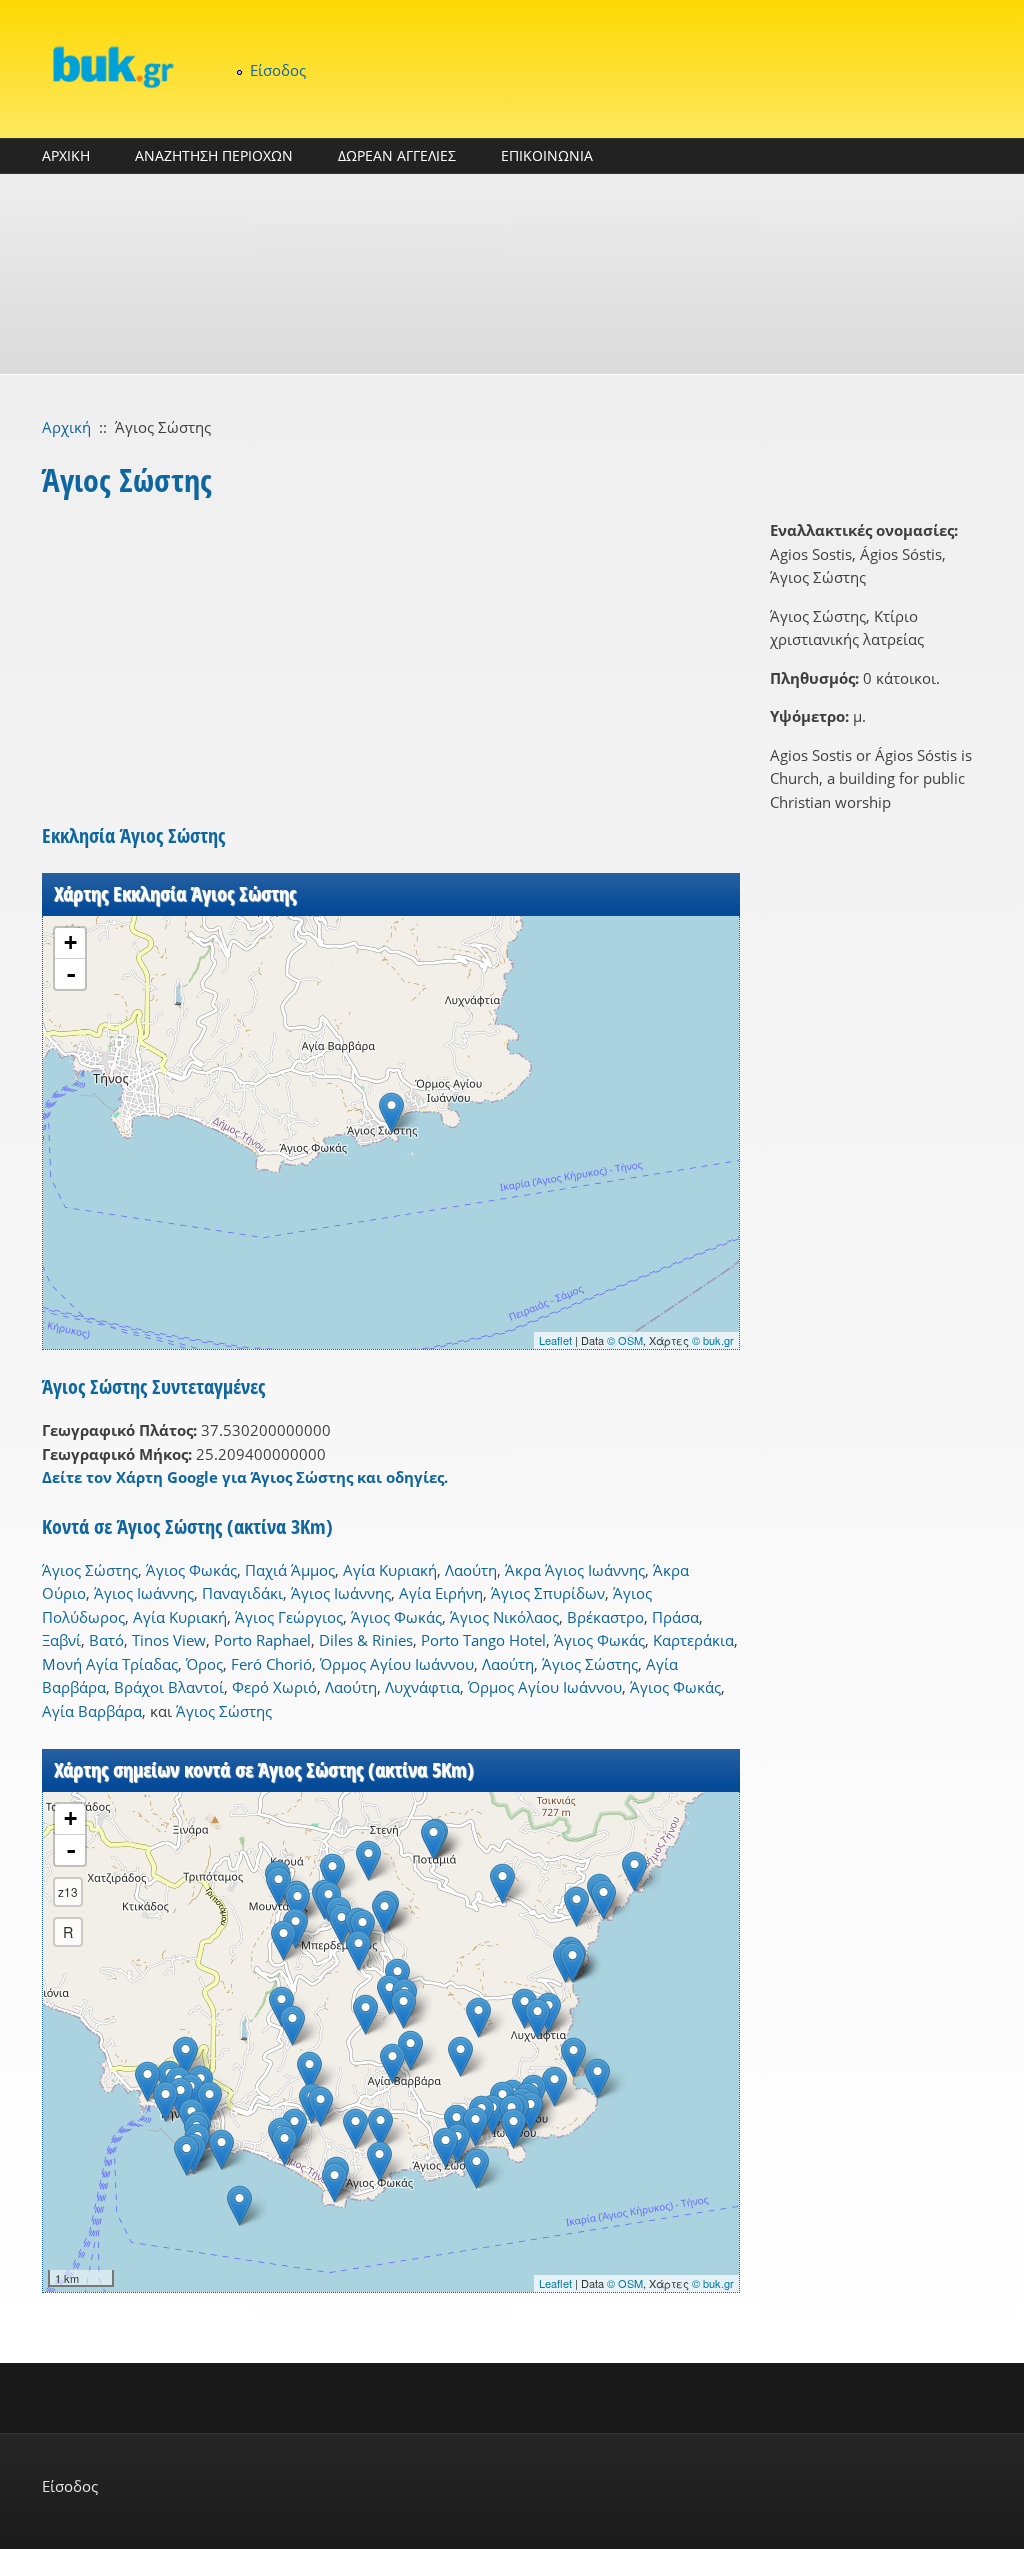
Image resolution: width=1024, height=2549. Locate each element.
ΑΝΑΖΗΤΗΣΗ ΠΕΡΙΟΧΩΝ (214, 155)
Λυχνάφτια (422, 1687)
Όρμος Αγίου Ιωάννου (397, 1664)
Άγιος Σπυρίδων (548, 1593)
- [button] (71, 974)
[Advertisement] (512, 274)
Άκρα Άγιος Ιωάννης (575, 1570)
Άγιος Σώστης (90, 1570)
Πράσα (675, 1617)
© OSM (625, 1340)
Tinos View (169, 1640)
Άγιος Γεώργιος (289, 1617)
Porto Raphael (262, 1640)
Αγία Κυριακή (390, 1570)
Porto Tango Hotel (483, 1640)
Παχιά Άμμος (290, 1570)
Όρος (204, 1664)
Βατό (106, 1640)
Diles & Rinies (366, 1640)
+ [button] (70, 942)
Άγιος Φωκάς (191, 1570)
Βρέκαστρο (605, 1617)
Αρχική (66, 427)
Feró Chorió (271, 1664)
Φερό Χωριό (274, 1687)
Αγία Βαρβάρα (92, 1711)
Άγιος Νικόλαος (504, 1617)
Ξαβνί (61, 1640)
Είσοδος (278, 70)
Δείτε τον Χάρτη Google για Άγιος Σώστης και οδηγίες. (245, 1477)
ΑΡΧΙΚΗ (66, 155)
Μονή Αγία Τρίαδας (110, 1664)
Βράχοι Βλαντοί (169, 1687)
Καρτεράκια (693, 1640)
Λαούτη (471, 1570)
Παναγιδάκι (242, 1593)
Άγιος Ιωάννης (144, 1593)
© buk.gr (713, 1340)
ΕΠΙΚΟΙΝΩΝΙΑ (547, 155)
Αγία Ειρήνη (441, 1593)
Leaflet (555, 1340)
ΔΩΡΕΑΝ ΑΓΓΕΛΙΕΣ (397, 155)
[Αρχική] (112, 66)
